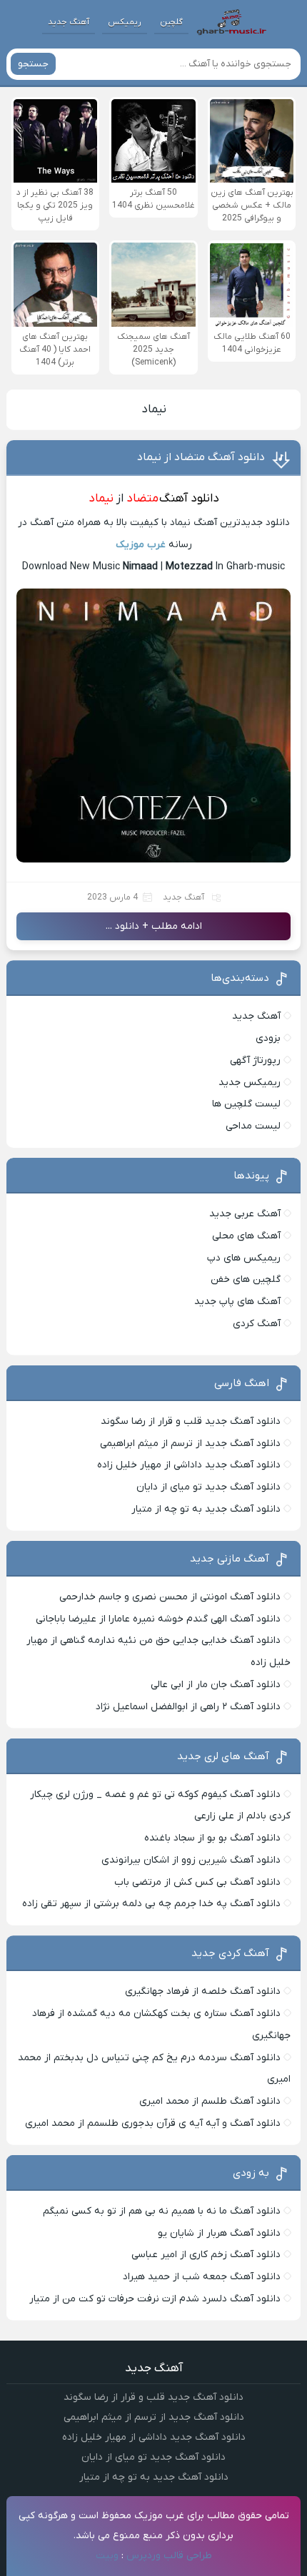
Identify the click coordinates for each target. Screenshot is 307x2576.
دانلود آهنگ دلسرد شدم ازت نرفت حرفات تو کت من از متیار (155, 2299)
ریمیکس (125, 22)
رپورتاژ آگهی (255, 1060)
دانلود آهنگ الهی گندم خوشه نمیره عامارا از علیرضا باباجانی (158, 1619)
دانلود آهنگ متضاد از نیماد (201, 457)
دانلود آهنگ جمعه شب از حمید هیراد (202, 2277)
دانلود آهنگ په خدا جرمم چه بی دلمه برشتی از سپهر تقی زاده (151, 1904)
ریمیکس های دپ (244, 1258)
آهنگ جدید (69, 22)
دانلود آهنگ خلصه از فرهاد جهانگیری (203, 1991)
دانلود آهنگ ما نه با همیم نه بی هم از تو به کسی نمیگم (162, 2211)
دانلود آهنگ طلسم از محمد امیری (210, 2101)
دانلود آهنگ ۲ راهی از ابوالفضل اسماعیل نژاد (188, 1707)
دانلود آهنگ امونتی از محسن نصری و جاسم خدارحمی (170, 1597)
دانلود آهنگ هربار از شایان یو (219, 2233)
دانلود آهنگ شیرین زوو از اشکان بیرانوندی (191, 1860)
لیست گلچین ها (246, 1104)
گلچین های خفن (246, 1279)
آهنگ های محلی (246, 1236)
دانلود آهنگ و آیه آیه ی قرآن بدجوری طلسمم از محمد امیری (153, 2123)
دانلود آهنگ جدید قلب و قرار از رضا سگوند (191, 1421)
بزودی (268, 1038)
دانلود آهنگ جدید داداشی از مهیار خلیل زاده (189, 1465)
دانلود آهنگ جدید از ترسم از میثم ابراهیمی (190, 1444)
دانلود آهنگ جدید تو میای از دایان (208, 1487)
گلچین (171, 22)
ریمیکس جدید (250, 1083)
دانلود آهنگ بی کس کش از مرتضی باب (197, 1882)
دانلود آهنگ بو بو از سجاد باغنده (212, 1838)
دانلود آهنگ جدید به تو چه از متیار (206, 1509)
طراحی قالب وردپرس (169, 2556)
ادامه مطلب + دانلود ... (154, 926)
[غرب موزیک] (231, 22)
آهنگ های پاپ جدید (237, 1302)
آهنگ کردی (257, 1324)
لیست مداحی (253, 1126)
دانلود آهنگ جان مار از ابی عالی (216, 1685)
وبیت (107, 2556)
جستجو (33, 64)
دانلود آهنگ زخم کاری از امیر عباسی (206, 2255)
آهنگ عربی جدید (245, 1214)
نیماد (154, 409)
